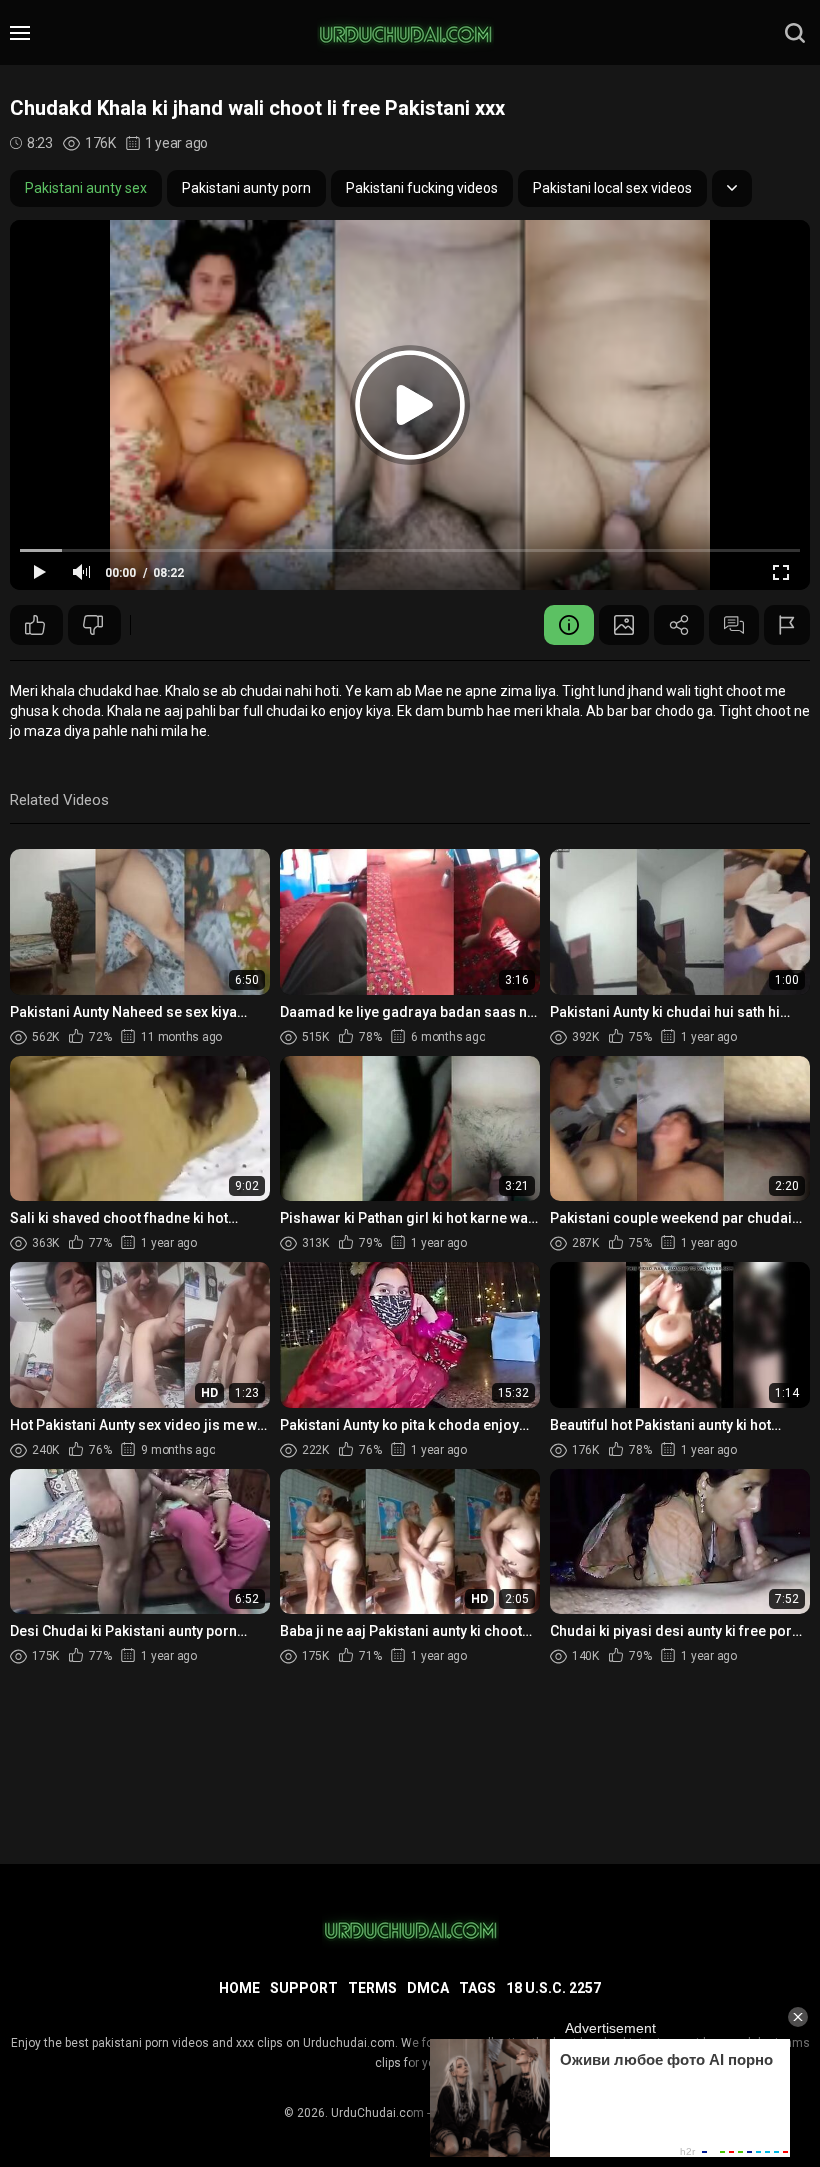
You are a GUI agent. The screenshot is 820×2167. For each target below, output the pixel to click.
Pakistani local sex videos (612, 188)
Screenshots (624, 625)
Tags (477, 1988)
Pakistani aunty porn (246, 188)
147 (36, 625)
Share (679, 625)
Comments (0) (734, 625)
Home (239, 1988)
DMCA (428, 1988)
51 (94, 625)
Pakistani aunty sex (86, 188)
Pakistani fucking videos (422, 188)
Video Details (569, 625)
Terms (372, 1988)
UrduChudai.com (377, 2113)
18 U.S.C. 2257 (553, 1988)
